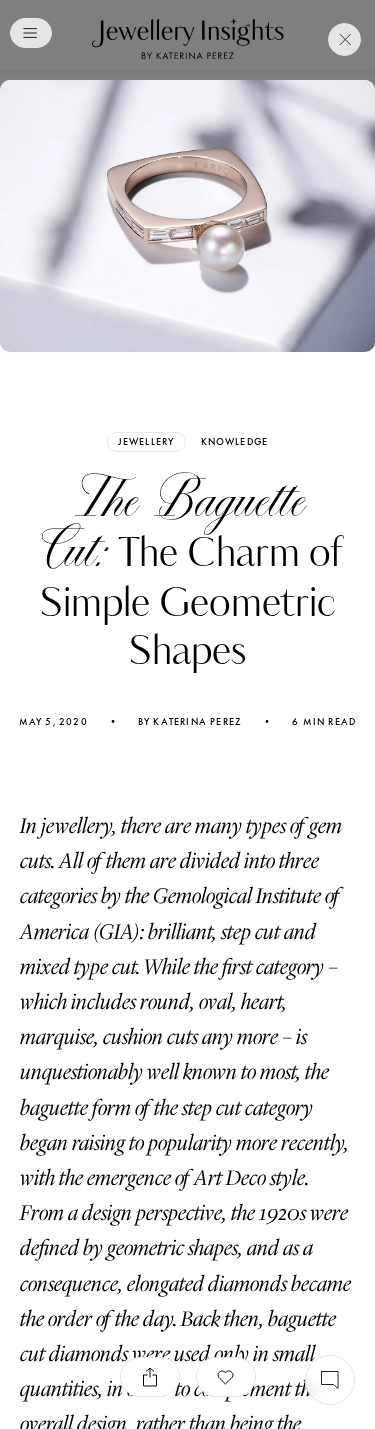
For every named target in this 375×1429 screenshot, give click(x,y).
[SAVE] (226, 1377)
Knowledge (235, 442)
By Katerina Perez (190, 722)
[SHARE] (150, 1377)
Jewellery (146, 441)
